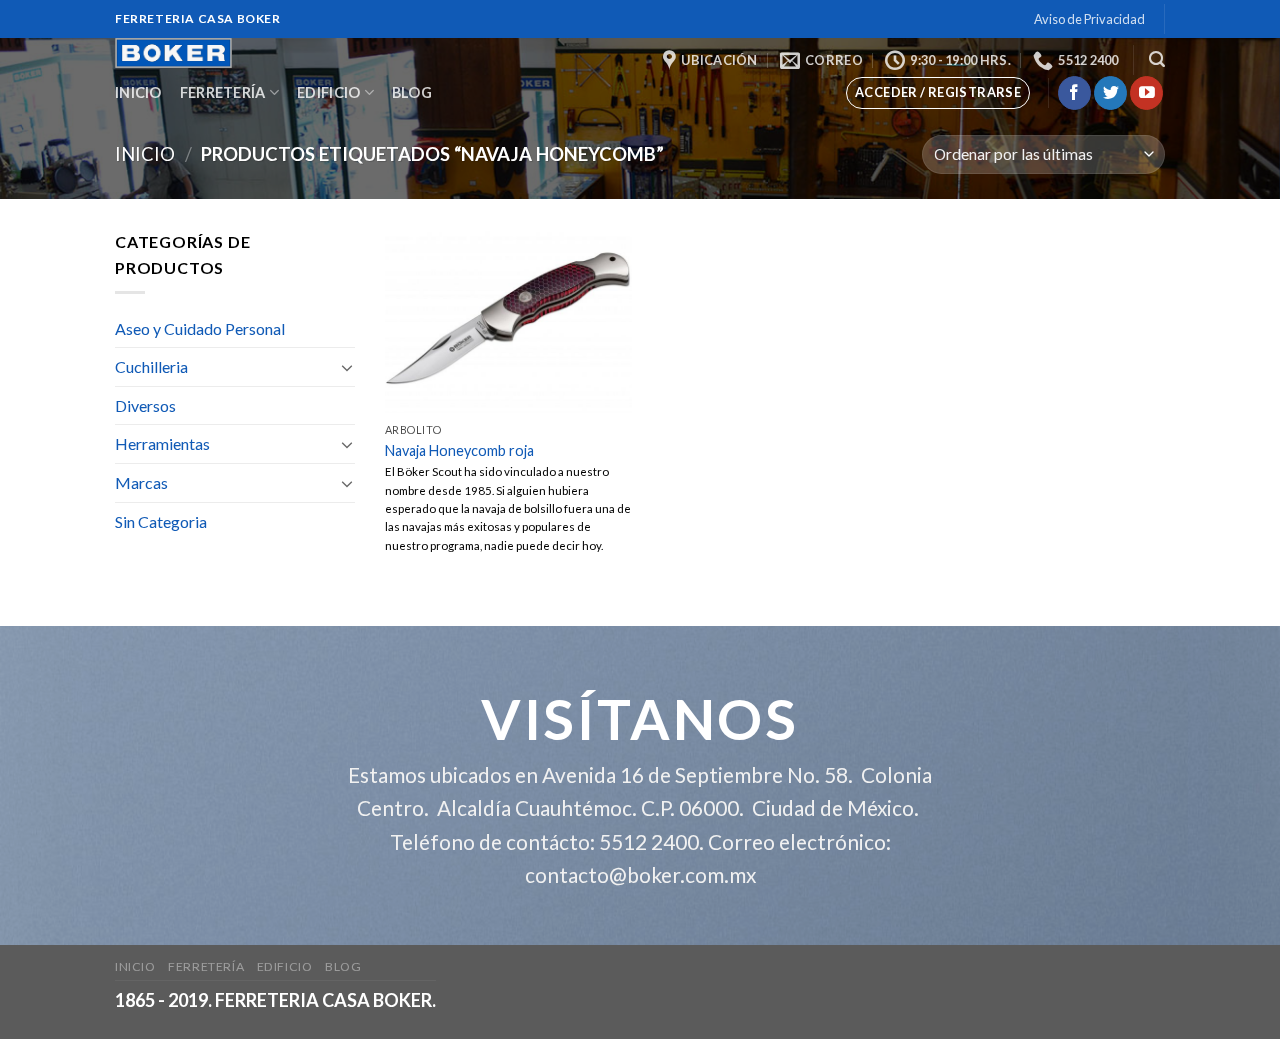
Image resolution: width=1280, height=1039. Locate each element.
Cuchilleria (151, 366)
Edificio (328, 92)
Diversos (145, 405)
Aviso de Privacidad (1089, 19)
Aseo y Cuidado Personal (200, 328)
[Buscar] (1157, 59)
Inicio (138, 92)
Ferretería (223, 92)
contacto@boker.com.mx (640, 874)
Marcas (141, 482)
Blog (412, 92)
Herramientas (162, 443)
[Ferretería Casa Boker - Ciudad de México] (198, 53)
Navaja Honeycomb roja (459, 450)
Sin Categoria (161, 521)
